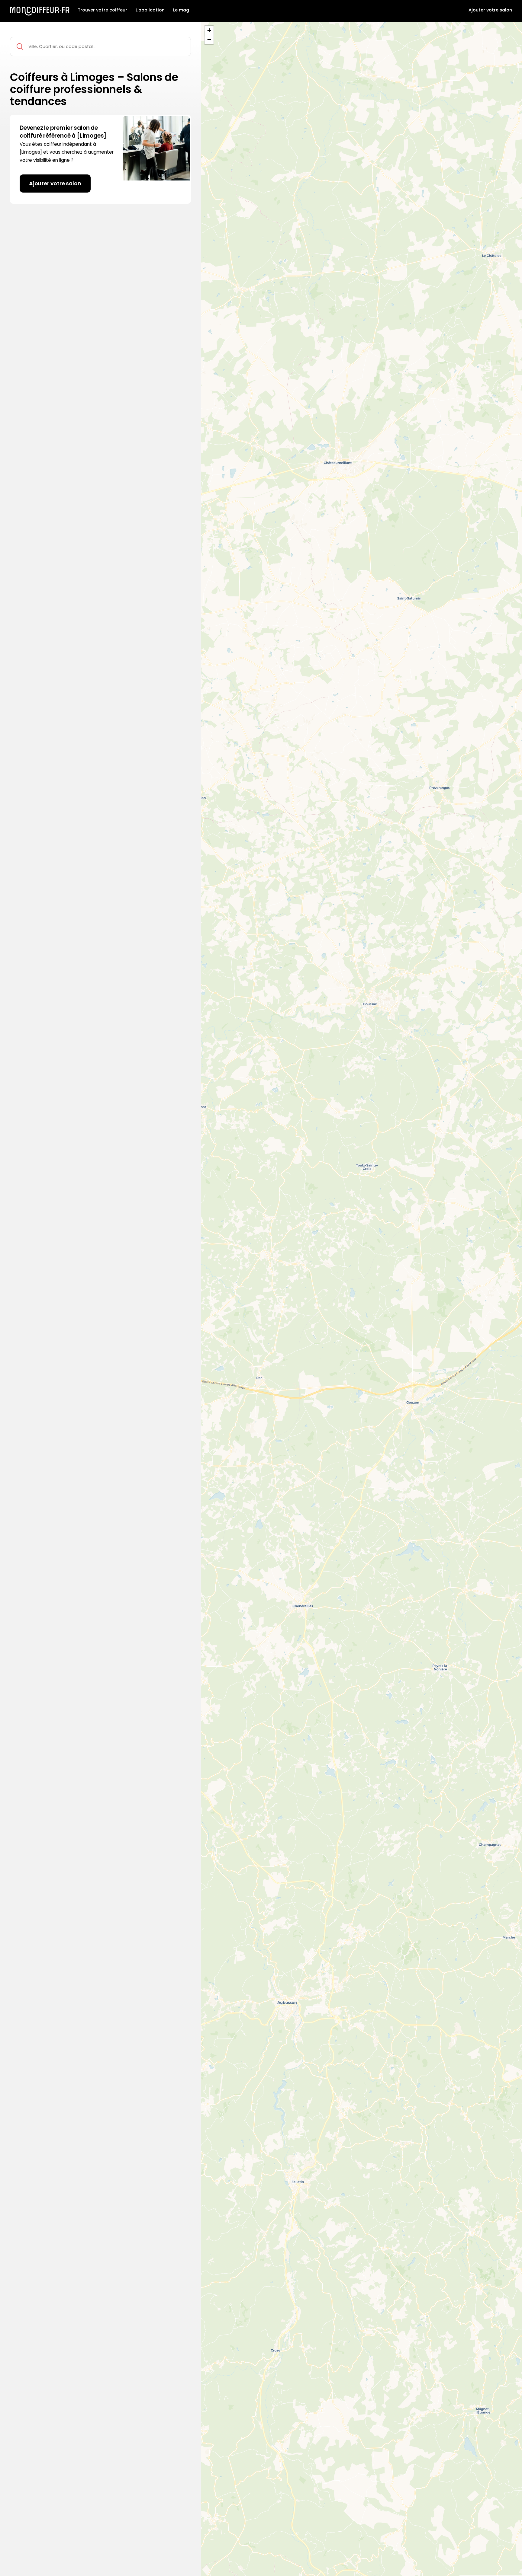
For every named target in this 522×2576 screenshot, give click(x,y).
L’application (150, 10)
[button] (209, 30)
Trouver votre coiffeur (102, 10)
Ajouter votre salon (490, 10)
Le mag (181, 10)
